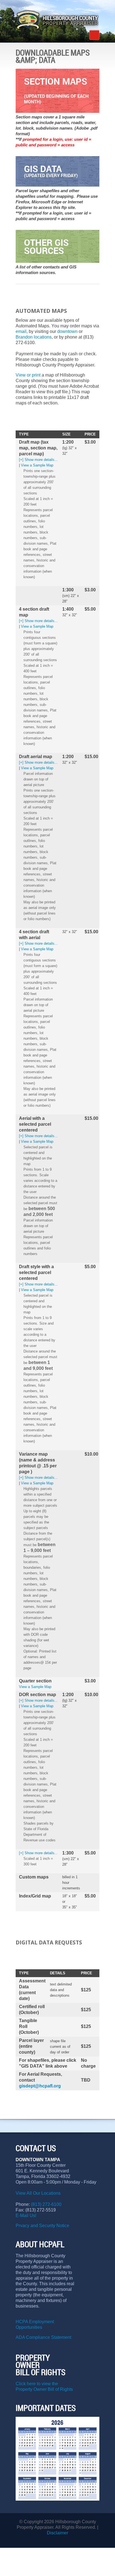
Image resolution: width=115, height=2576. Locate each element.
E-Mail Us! (27, 2216)
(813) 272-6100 (46, 2204)
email (21, 331)
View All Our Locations (38, 2193)
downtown (68, 331)
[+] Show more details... (38, 460)
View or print (28, 375)
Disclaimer (57, 2533)
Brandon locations (34, 337)
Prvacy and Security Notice (42, 2226)
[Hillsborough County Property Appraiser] (57, 20)
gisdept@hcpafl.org (40, 2086)
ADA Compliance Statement (43, 2337)
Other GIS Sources (46, 246)
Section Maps (56, 90)
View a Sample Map (37, 465)
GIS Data (51, 171)
